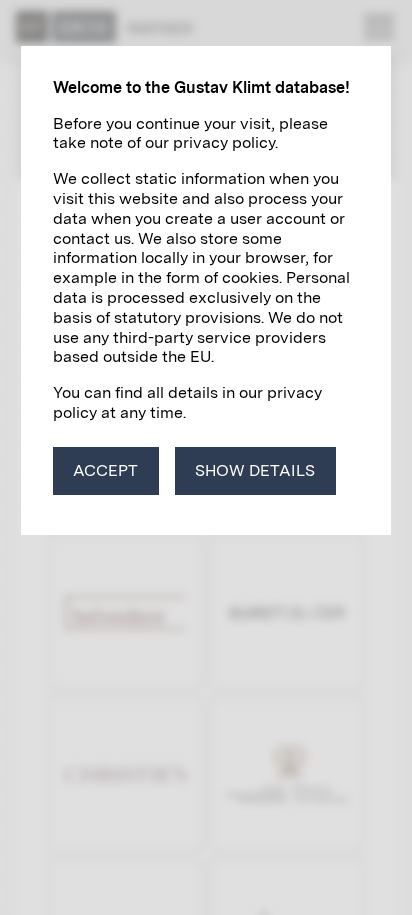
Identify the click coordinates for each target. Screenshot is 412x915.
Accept (105, 470)
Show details (255, 470)
